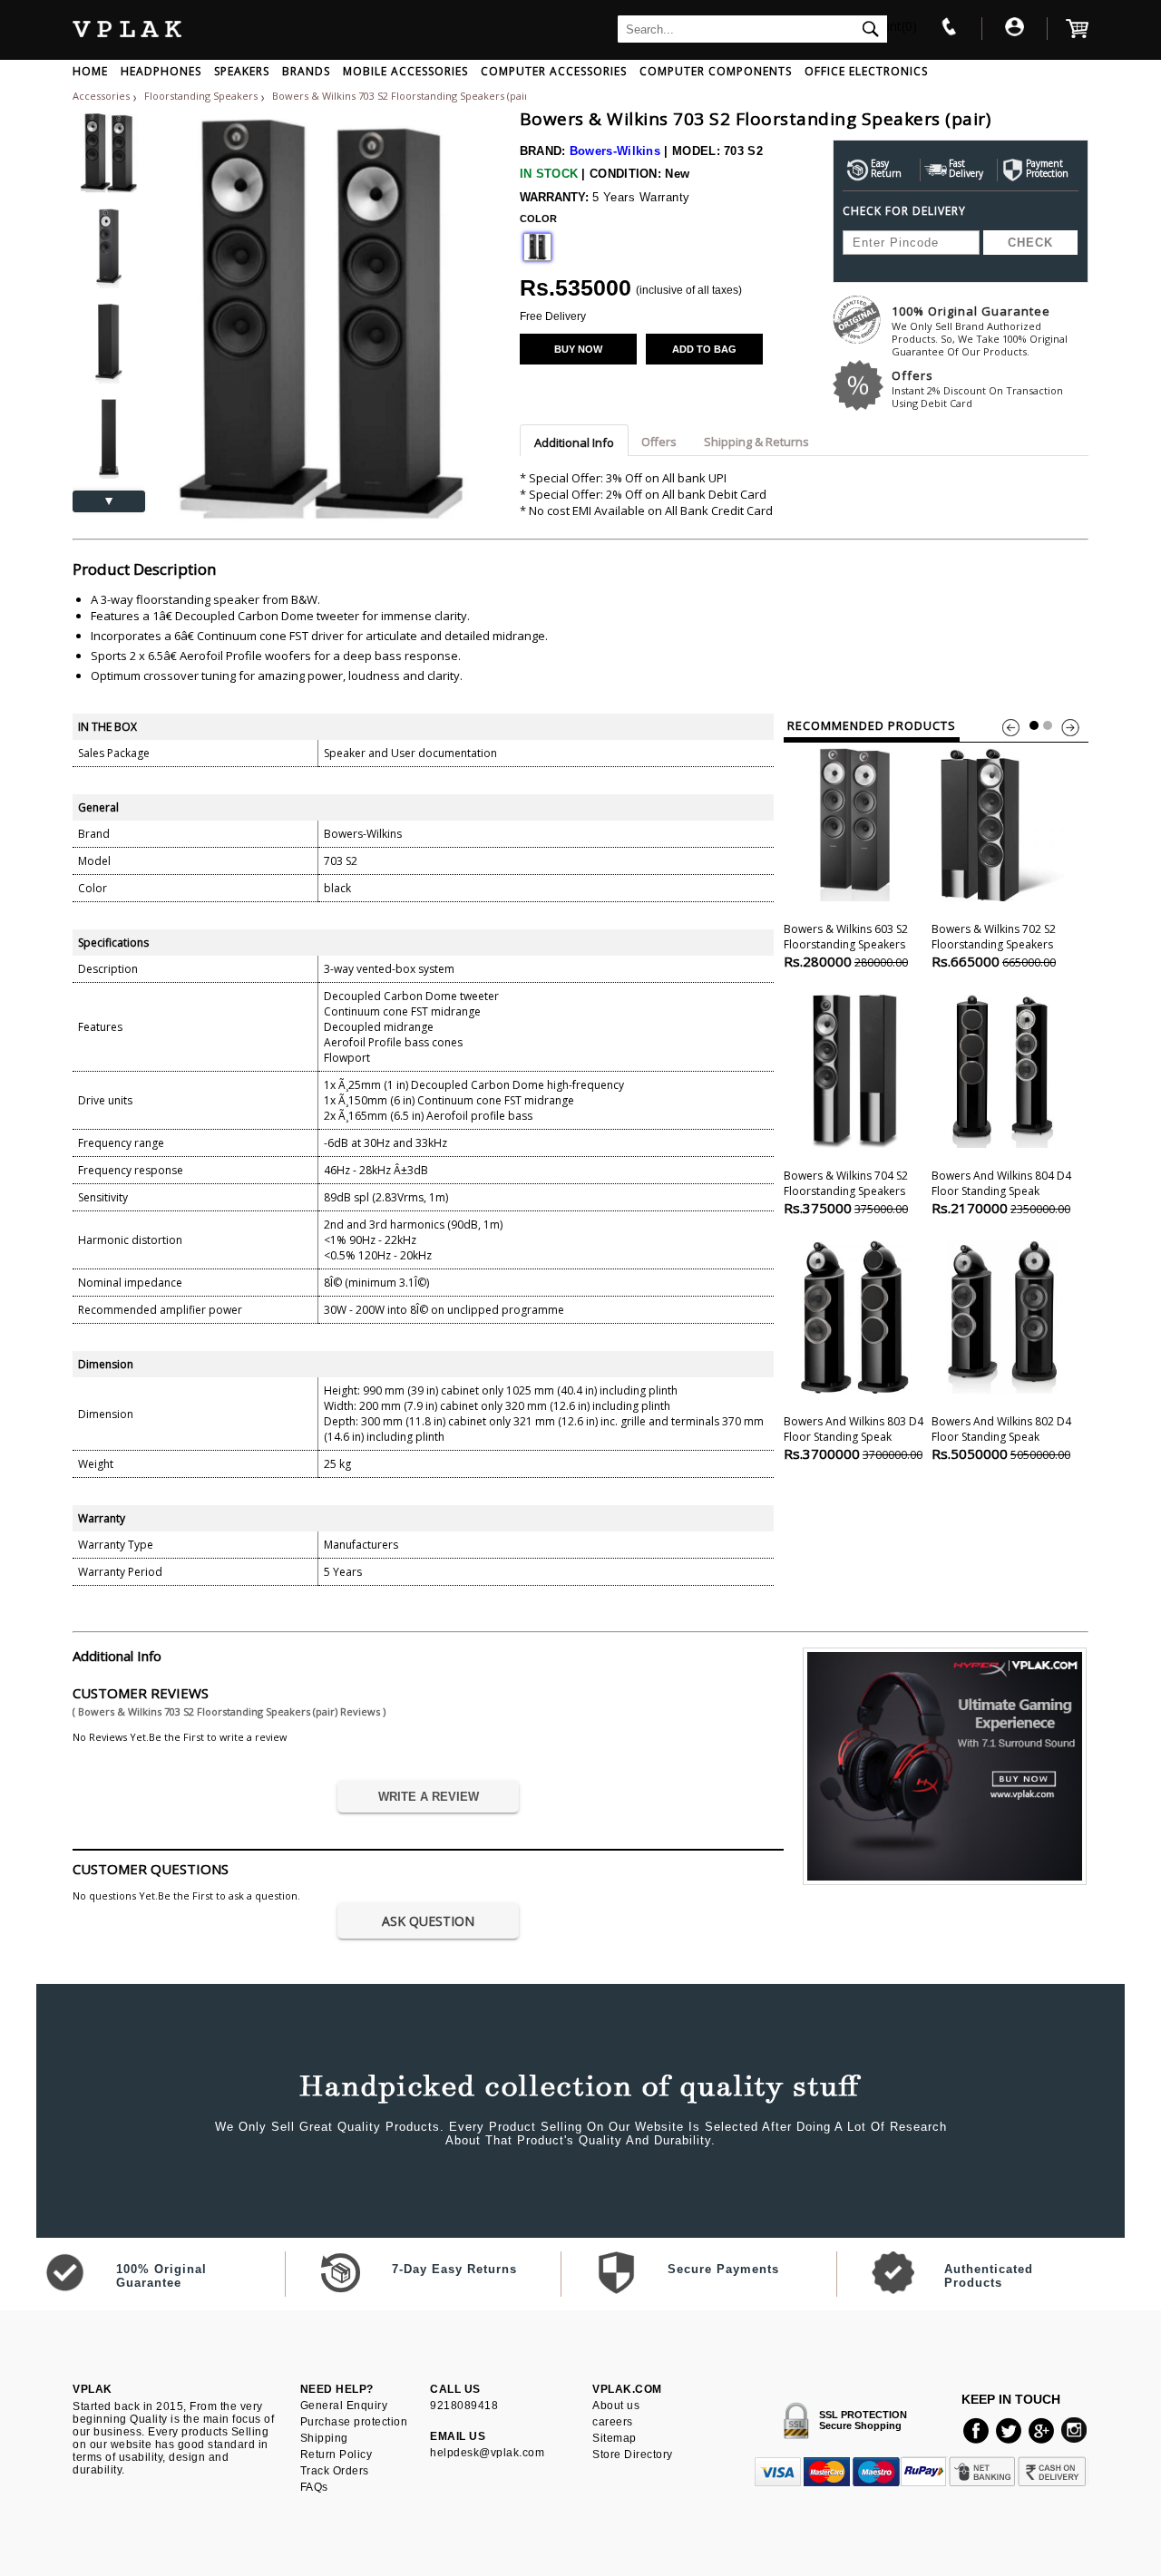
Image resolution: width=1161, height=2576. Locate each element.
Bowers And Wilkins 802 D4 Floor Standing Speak (1001, 1438)
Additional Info (574, 442)
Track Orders (335, 2471)
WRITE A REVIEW (429, 1797)
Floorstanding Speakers (202, 96)
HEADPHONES (161, 71)
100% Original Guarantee (980, 331)
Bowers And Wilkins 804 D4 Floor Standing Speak (1001, 1192)
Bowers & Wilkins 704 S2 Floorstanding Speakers (846, 1192)
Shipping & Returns (756, 442)
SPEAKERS (242, 71)
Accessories (101, 96)
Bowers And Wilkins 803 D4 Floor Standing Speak (854, 1438)
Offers (977, 389)
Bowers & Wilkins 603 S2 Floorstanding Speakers (846, 946)
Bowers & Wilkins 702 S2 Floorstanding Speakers (994, 946)
